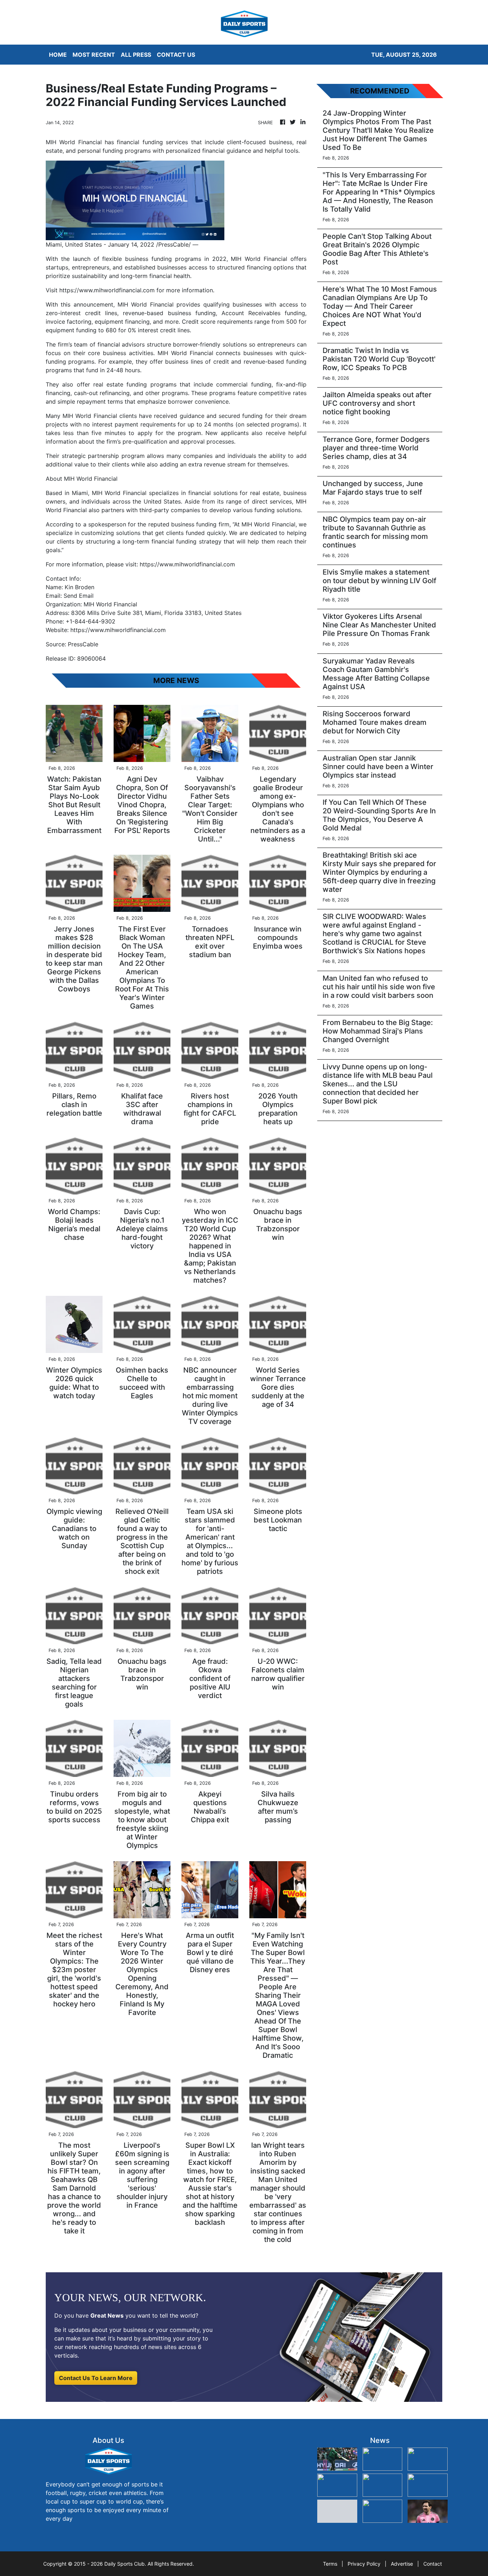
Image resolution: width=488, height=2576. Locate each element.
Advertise (402, 2564)
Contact (433, 2564)
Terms (330, 2564)
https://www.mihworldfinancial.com (107, 290)
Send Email (79, 596)
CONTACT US (176, 55)
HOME (58, 55)
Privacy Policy (364, 2564)
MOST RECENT (94, 55)
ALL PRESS (136, 55)
